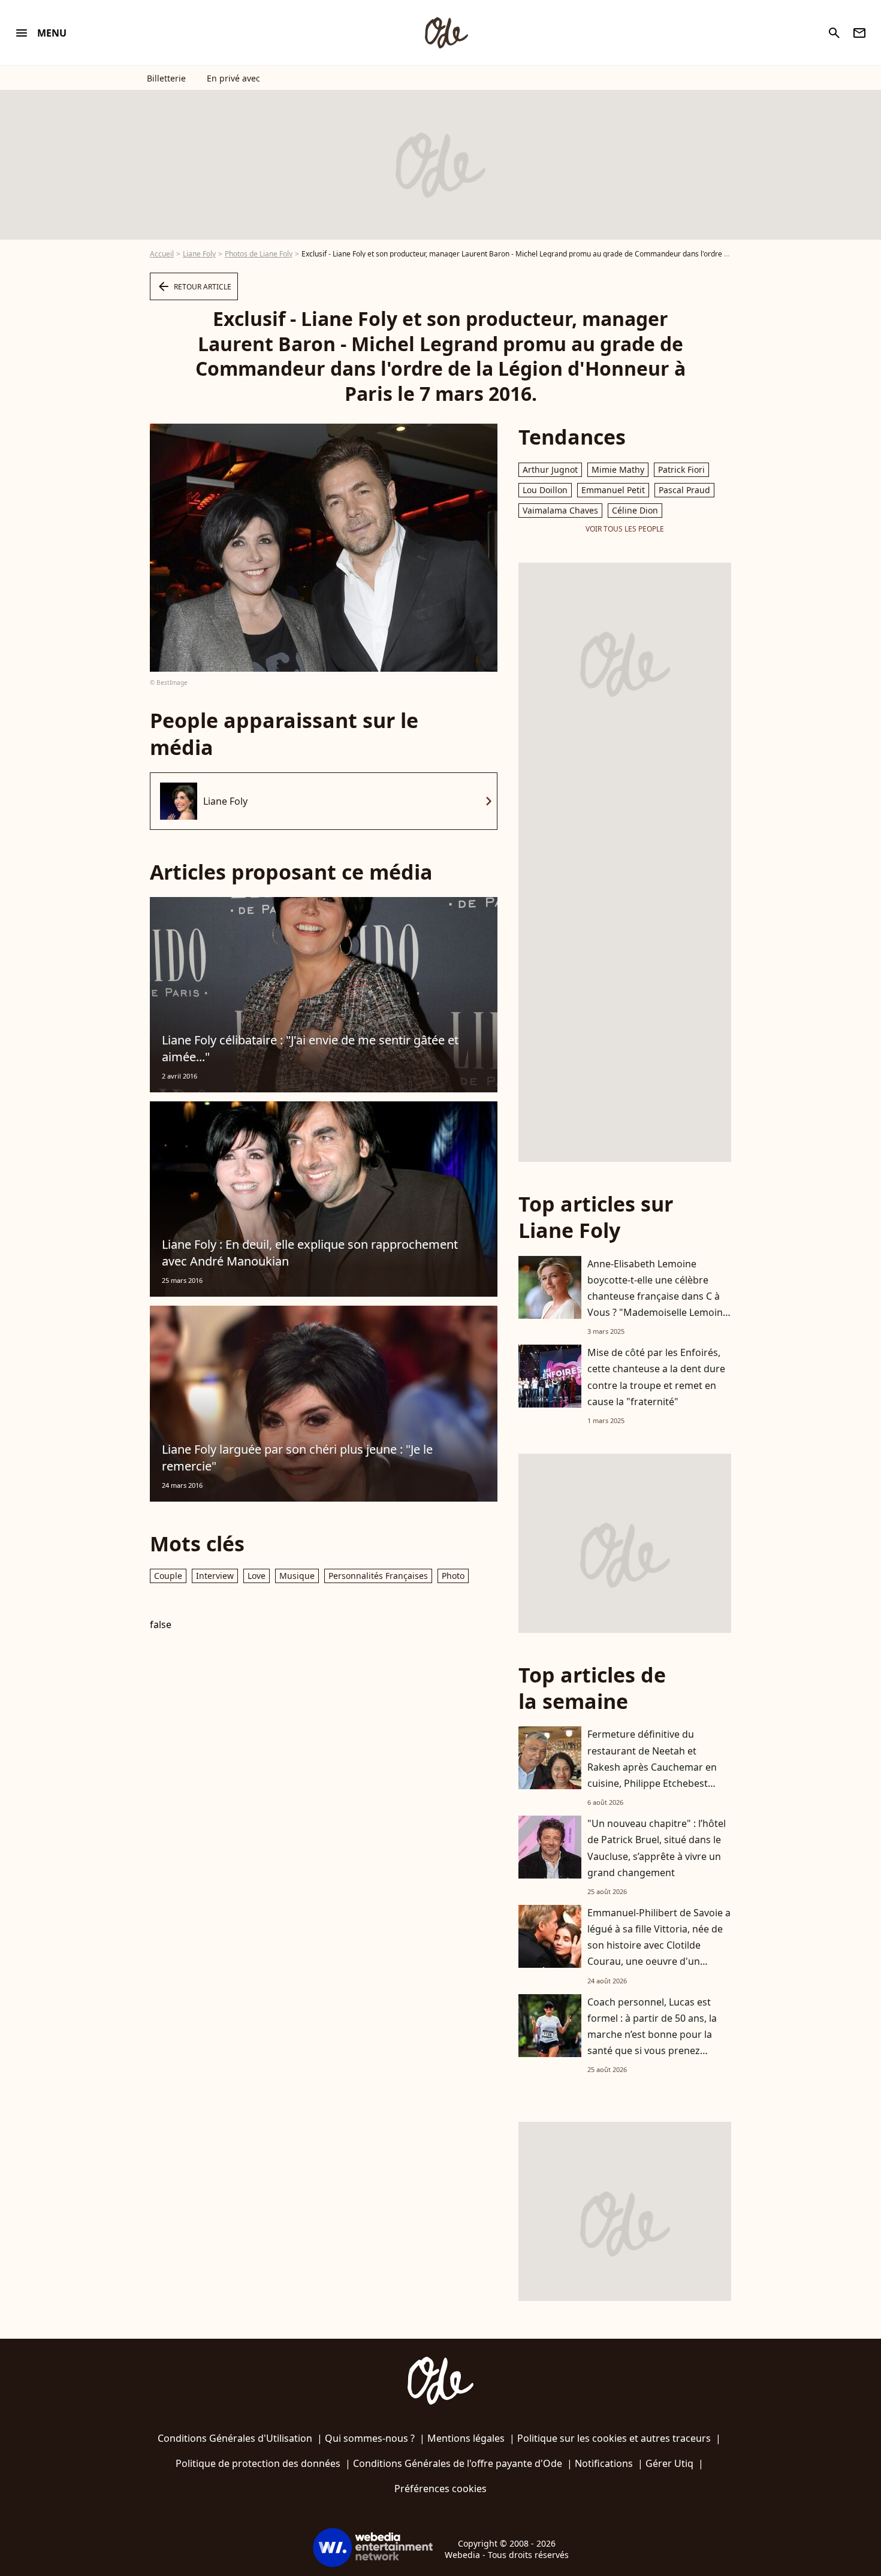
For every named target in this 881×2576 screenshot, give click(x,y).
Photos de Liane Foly (259, 254)
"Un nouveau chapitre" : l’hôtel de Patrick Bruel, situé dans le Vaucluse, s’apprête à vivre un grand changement (657, 1848)
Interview (215, 1576)
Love (257, 1576)
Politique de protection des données (258, 2463)
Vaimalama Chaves (560, 510)
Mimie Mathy (618, 469)
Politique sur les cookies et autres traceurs (614, 2438)
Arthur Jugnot (550, 469)
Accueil (162, 254)
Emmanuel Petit (613, 490)
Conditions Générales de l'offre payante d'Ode (458, 2463)
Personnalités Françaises (378, 1576)
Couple (168, 1576)
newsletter (859, 33)
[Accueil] (446, 33)
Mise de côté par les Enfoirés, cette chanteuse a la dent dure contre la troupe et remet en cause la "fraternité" (656, 1377)
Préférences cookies (441, 2489)
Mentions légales (466, 2438)
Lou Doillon (545, 490)
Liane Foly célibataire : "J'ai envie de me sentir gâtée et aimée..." (310, 1048)
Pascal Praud (684, 490)
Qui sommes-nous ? (370, 2438)
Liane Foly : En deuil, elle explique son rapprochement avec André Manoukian (310, 1253)
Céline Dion (635, 510)
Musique (297, 1576)
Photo (453, 1576)
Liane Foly (199, 254)
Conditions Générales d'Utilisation (235, 2438)
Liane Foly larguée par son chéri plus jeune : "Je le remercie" (297, 1458)
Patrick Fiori (681, 469)
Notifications (604, 2463)
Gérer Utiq (669, 2463)
